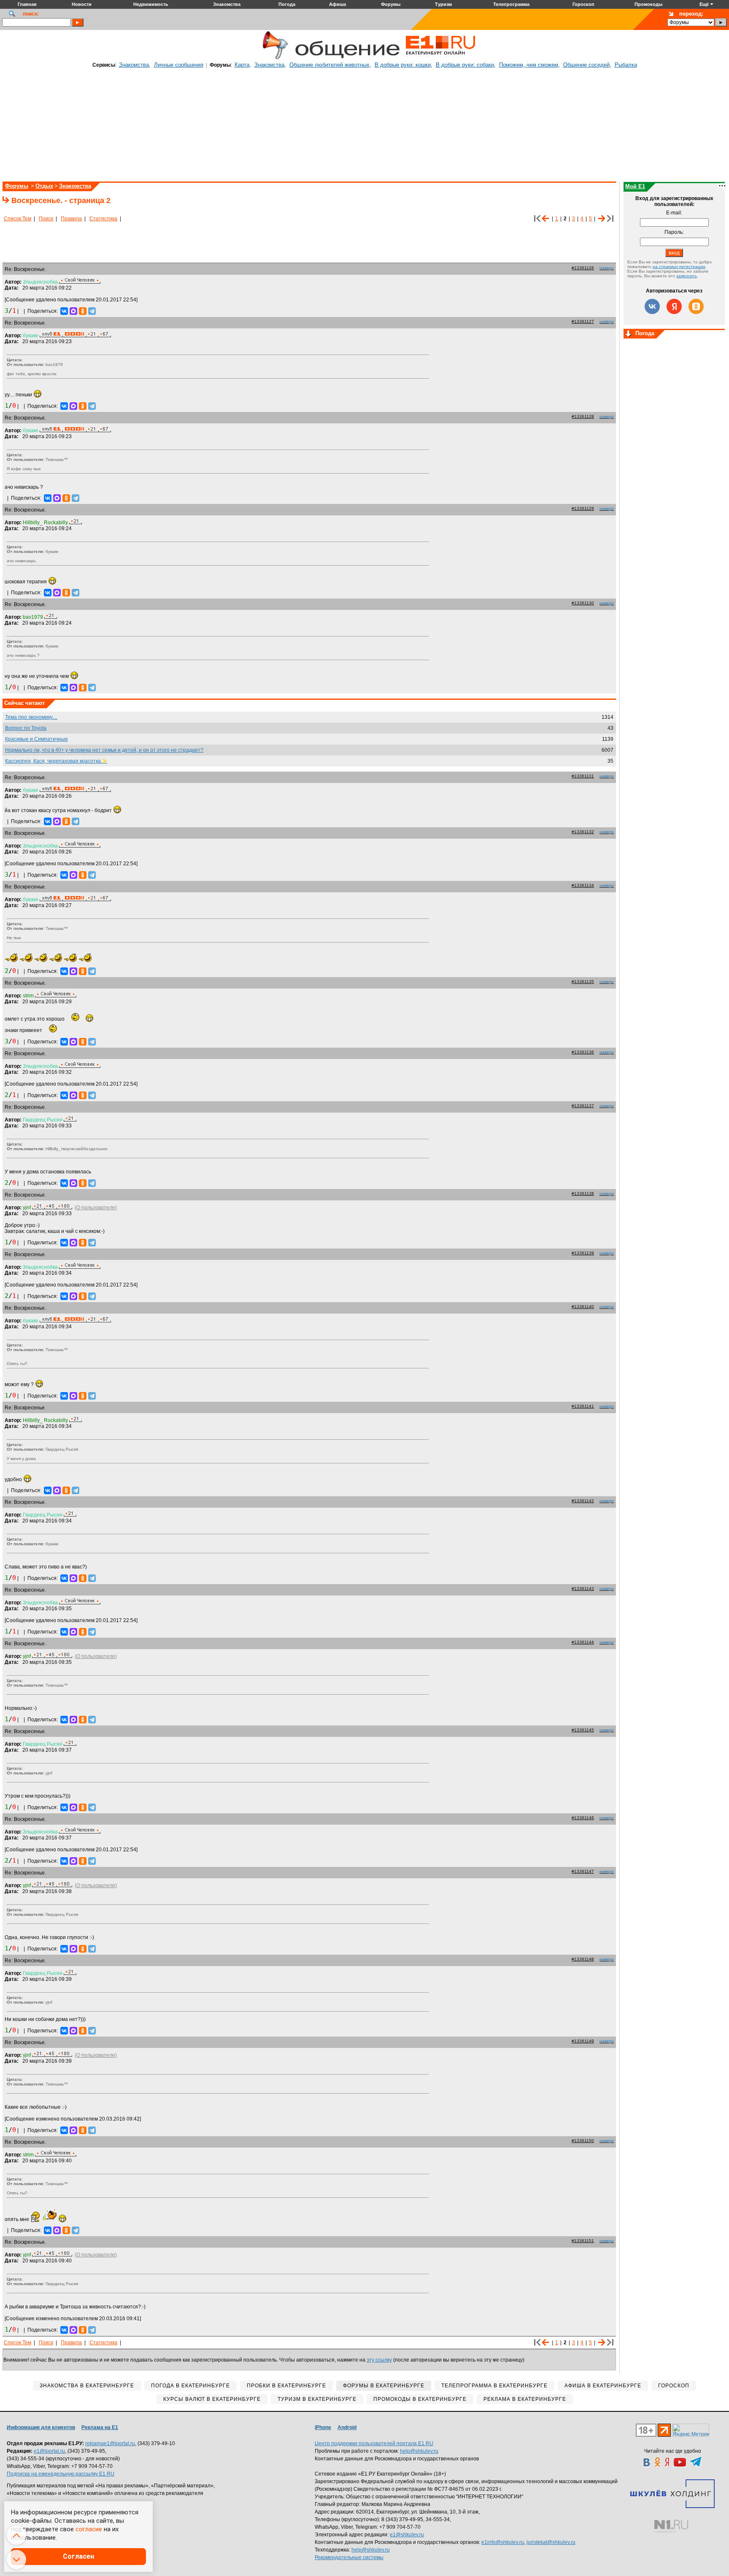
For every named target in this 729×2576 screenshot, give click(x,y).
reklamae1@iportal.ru (110, 2443)
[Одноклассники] (83, 311)
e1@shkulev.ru (407, 2535)
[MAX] (73, 311)
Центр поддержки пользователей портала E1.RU (374, 2443)
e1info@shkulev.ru (503, 2542)
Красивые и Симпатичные (36, 739)
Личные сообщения (179, 65)
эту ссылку (379, 2360)
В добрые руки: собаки (465, 65)
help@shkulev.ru (419, 2451)
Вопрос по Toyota (26, 728)
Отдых (44, 186)
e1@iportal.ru (49, 2451)
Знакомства (134, 65)
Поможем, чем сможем (529, 65)
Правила (71, 219)
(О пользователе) (96, 1208)
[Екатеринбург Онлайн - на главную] (440, 58)
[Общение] (273, 58)
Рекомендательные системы (349, 2557)
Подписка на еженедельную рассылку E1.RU (61, 2474)
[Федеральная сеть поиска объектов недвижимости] (671, 2526)
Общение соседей (586, 65)
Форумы (17, 186)
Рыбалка (626, 65)
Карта (242, 65)
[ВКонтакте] (64, 311)
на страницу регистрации (679, 267)
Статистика (103, 219)
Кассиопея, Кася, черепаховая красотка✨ (56, 761)
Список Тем (18, 219)
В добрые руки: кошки (403, 65)
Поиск (46, 219)
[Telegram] (92, 311)
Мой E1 (635, 186)
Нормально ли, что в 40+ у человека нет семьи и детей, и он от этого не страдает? (104, 750)
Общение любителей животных (329, 65)
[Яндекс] (674, 306)
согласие (89, 2529)
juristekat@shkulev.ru (551, 2542)
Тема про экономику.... (31, 717)
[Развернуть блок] (629, 334)
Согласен (78, 2556)
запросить (687, 276)
